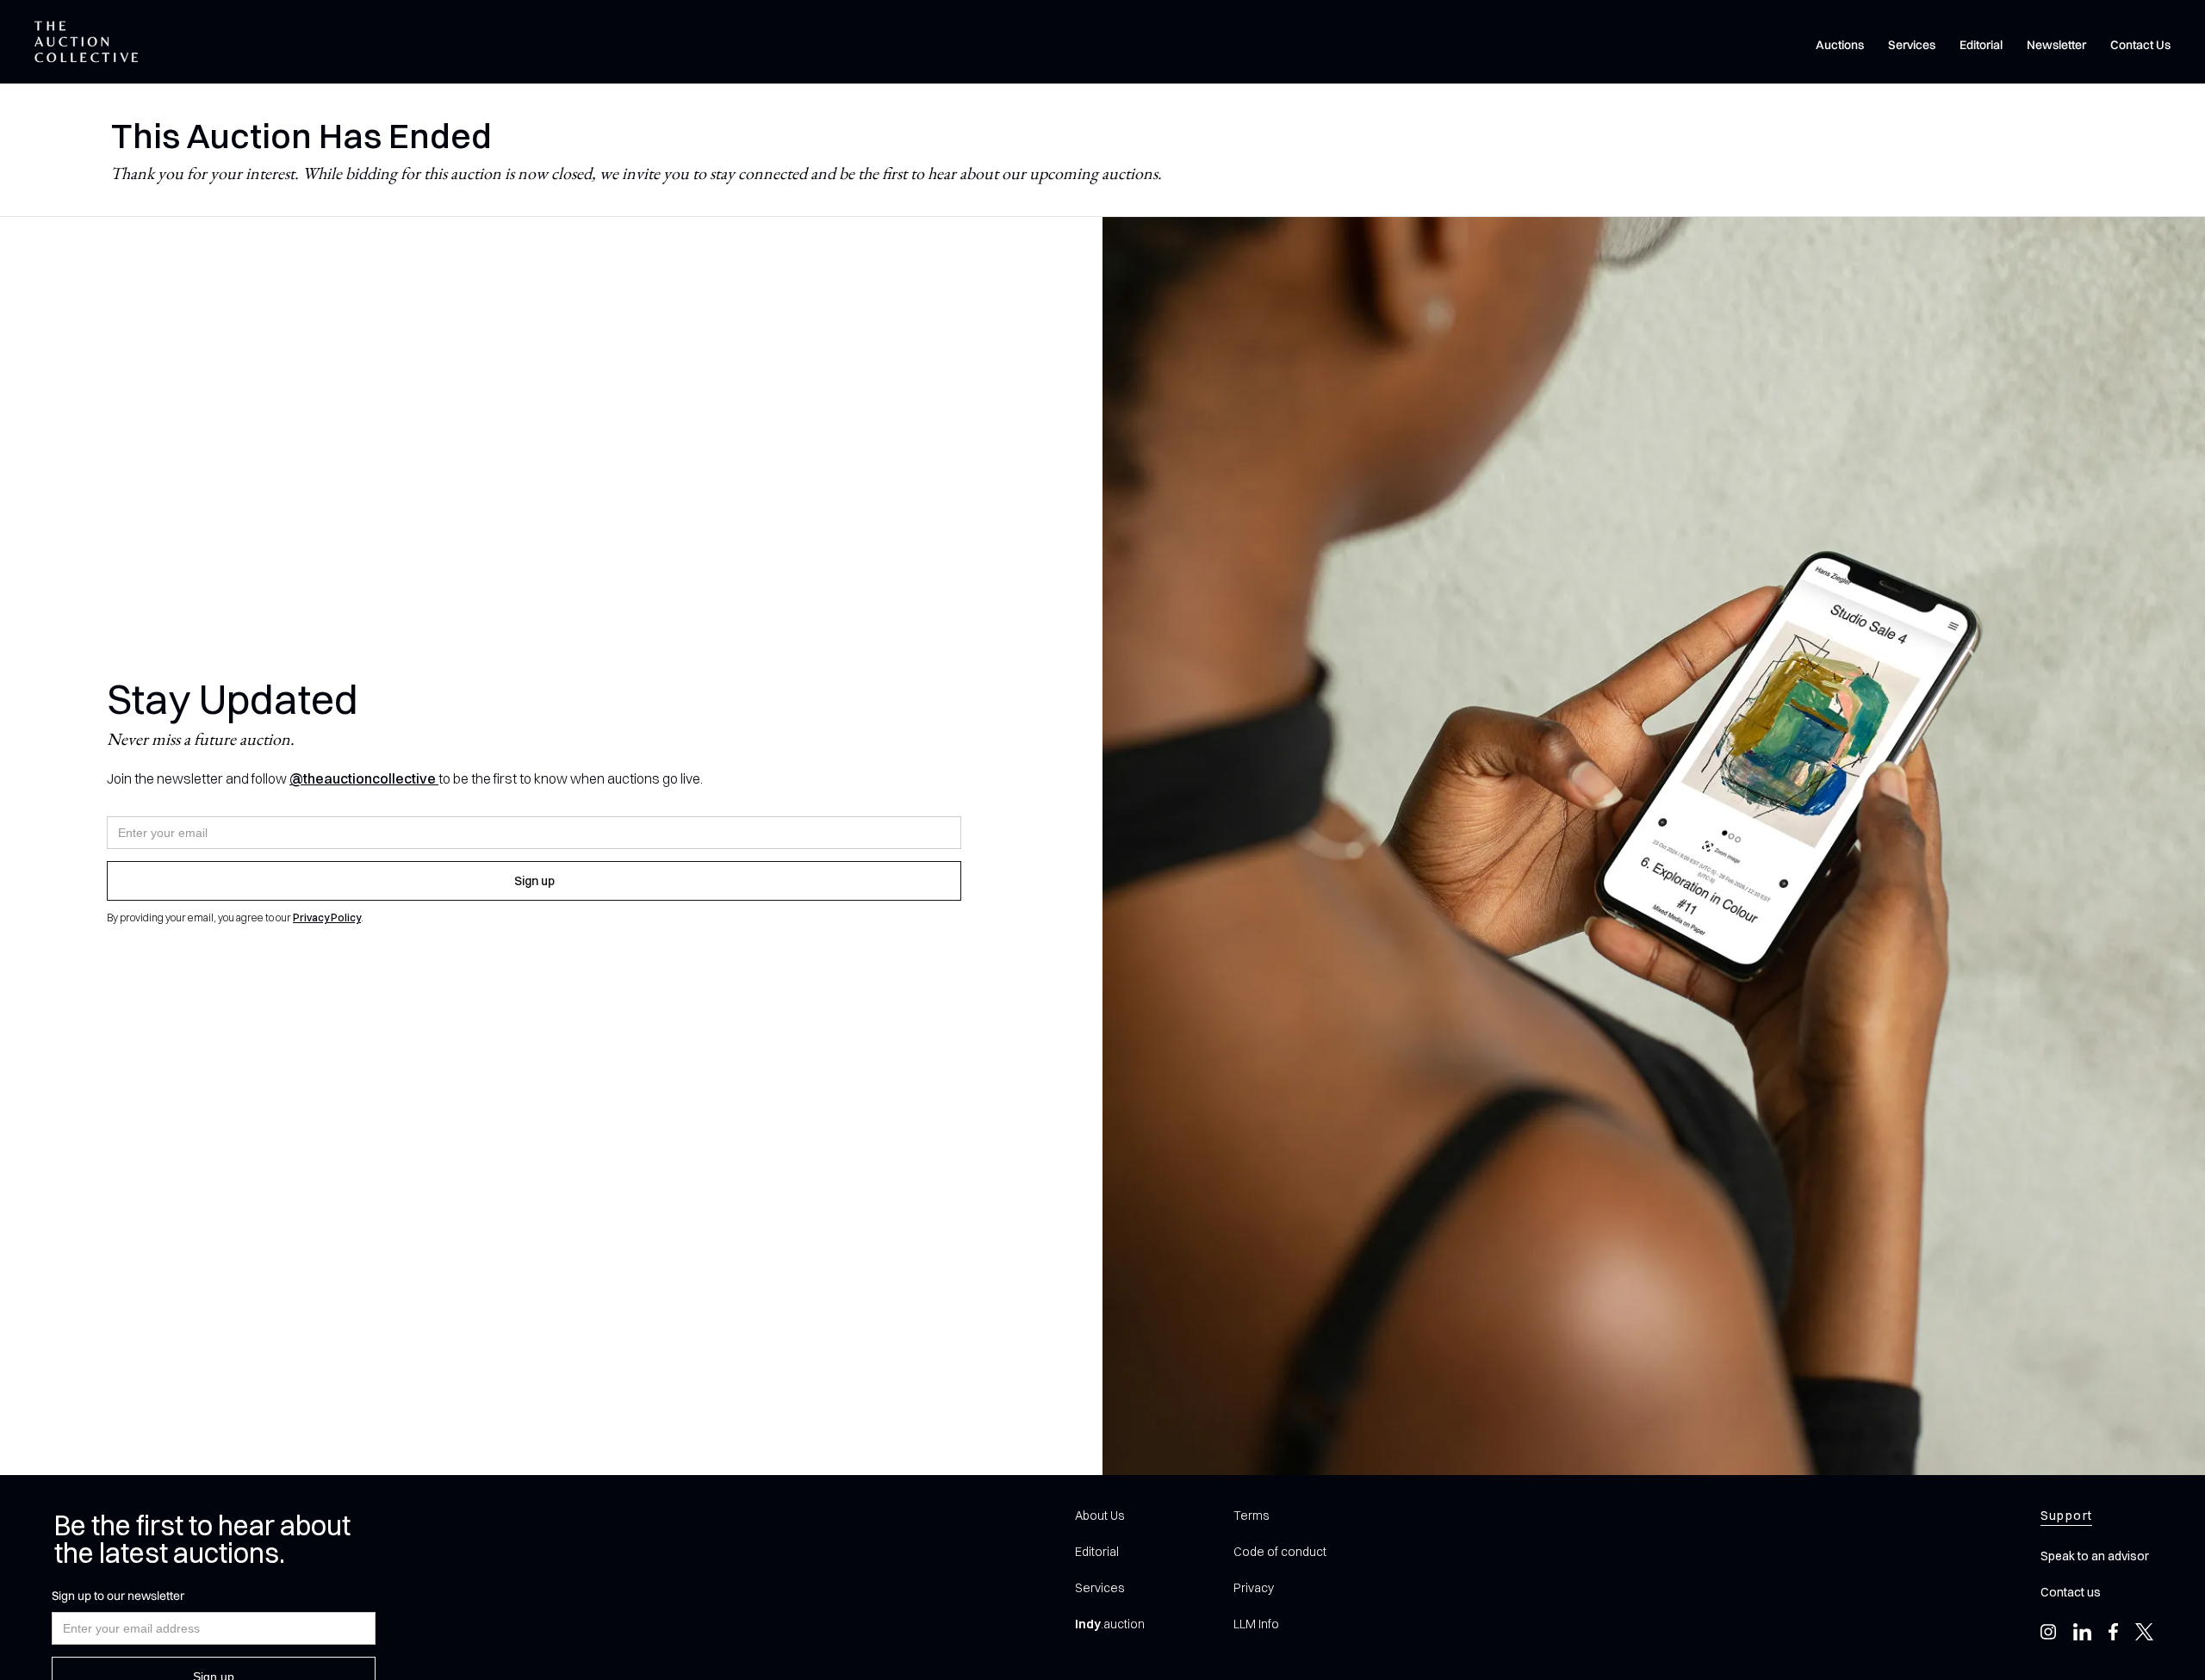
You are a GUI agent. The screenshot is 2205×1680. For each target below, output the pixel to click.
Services (1912, 45)
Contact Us (2140, 45)
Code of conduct (1280, 1552)
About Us (1099, 1516)
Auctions (1840, 45)
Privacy (1254, 1588)
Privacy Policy (327, 917)
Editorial (1981, 45)
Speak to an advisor (2095, 1556)
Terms (1251, 1516)
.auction (1110, 1624)
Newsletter (2056, 45)
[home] (86, 42)
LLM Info (1256, 1624)
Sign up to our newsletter (118, 1596)
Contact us (2071, 1592)
